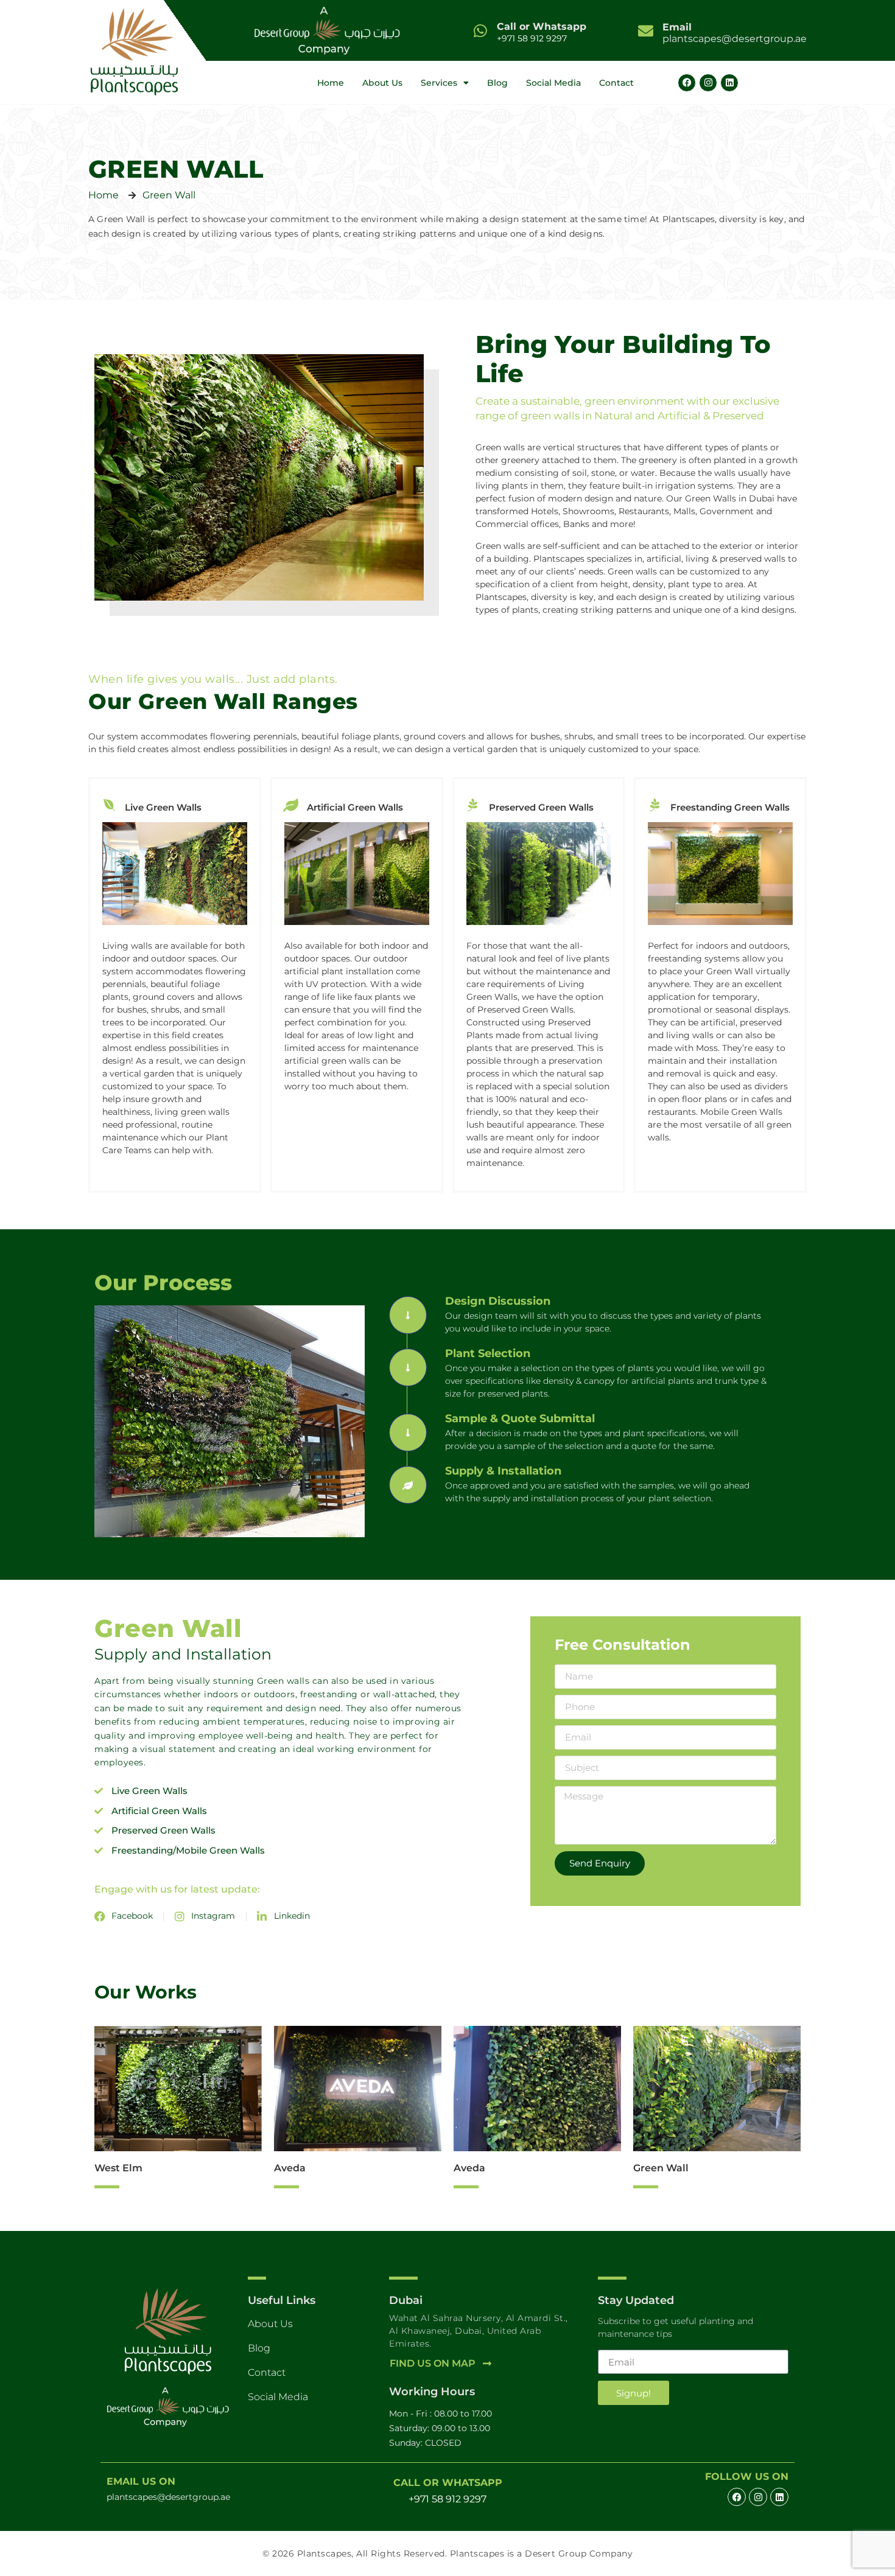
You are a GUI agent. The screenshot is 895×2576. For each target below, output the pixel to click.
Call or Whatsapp (542, 26)
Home (331, 83)
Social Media (553, 83)
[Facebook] (687, 83)
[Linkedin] (729, 83)
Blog (497, 83)
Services (439, 83)
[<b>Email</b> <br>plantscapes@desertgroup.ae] (646, 31)
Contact (616, 83)
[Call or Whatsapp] (480, 31)
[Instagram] (708, 83)
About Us (382, 83)
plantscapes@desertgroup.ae (735, 33)
